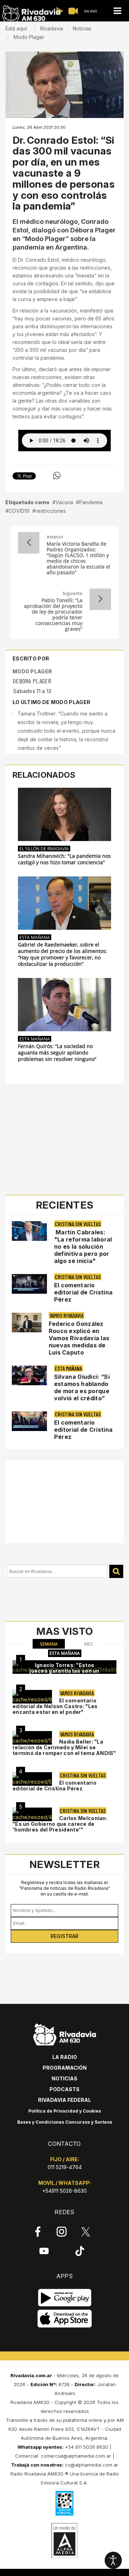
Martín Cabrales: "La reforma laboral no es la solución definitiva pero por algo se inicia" (83, 1247)
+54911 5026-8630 (64, 2191)
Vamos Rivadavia (66, 1315)
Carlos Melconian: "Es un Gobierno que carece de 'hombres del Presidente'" (60, 1824)
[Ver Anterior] (29, 543)
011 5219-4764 (65, 2167)
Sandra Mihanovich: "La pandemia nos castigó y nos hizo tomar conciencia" (64, 859)
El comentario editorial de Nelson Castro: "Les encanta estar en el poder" (55, 1706)
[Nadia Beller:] (32, 1738)
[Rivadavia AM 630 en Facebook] (38, 2232)
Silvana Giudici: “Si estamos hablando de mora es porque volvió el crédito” (82, 1387)
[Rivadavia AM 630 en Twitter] (86, 2231)
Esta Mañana (35, 937)
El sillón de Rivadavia (44, 849)
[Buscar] (116, 1571)
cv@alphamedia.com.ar (92, 2465)
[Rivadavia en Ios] (65, 2319)
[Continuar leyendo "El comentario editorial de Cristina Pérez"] (29, 1284)
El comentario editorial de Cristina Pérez (83, 1292)
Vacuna (64, 502)
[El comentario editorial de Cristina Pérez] (32, 1779)
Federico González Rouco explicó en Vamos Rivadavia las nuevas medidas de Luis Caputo (79, 1338)
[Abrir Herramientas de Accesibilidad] (113, 2560)
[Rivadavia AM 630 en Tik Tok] (80, 2251)
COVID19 (19, 511)
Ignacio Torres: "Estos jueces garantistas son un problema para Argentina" (64, 1671)
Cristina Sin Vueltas (78, 1224)
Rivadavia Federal (64, 2100)
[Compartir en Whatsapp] (57, 476)
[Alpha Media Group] (64, 2541)
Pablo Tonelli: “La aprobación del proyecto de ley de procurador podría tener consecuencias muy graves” (53, 615)
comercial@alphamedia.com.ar (76, 2456)
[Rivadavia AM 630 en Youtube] (44, 2251)
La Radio (65, 2057)
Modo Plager (32, 671)
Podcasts (64, 2089)
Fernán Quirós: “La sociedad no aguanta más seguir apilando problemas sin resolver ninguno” (57, 1053)
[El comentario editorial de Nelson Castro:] (32, 1697)
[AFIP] (64, 2503)
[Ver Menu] (117, 11)
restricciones (51, 511)
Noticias (64, 2078)
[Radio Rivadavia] (65, 2033)
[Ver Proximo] (100, 599)
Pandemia (91, 502)
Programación (65, 2068)
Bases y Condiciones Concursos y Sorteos (65, 2122)
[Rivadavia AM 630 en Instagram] (62, 2232)
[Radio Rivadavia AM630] (31, 14)
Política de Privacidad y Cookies (65, 2111)
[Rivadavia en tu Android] (65, 2298)
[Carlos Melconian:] (32, 1814)
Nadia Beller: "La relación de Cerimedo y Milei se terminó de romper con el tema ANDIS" (64, 1747)
